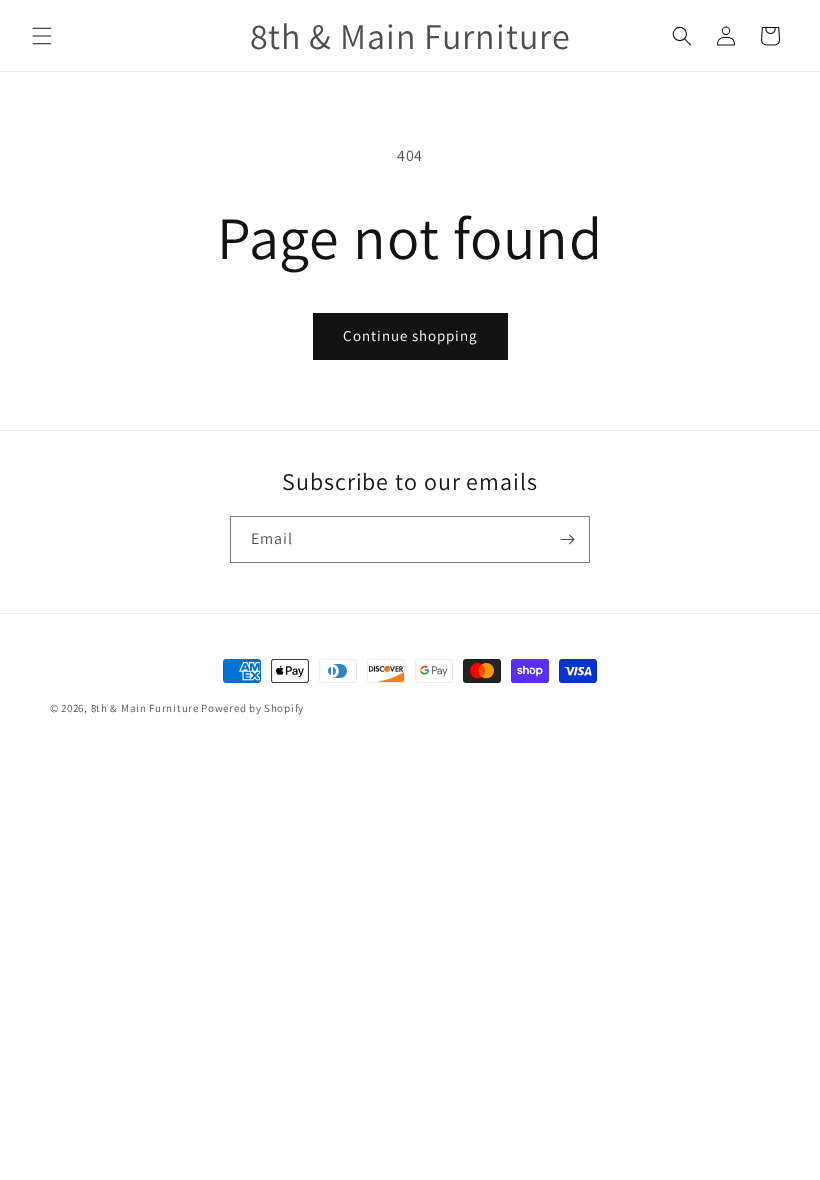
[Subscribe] (567, 539)
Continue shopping (410, 335)
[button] (42, 36)
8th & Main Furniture (145, 708)
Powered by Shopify (252, 708)
